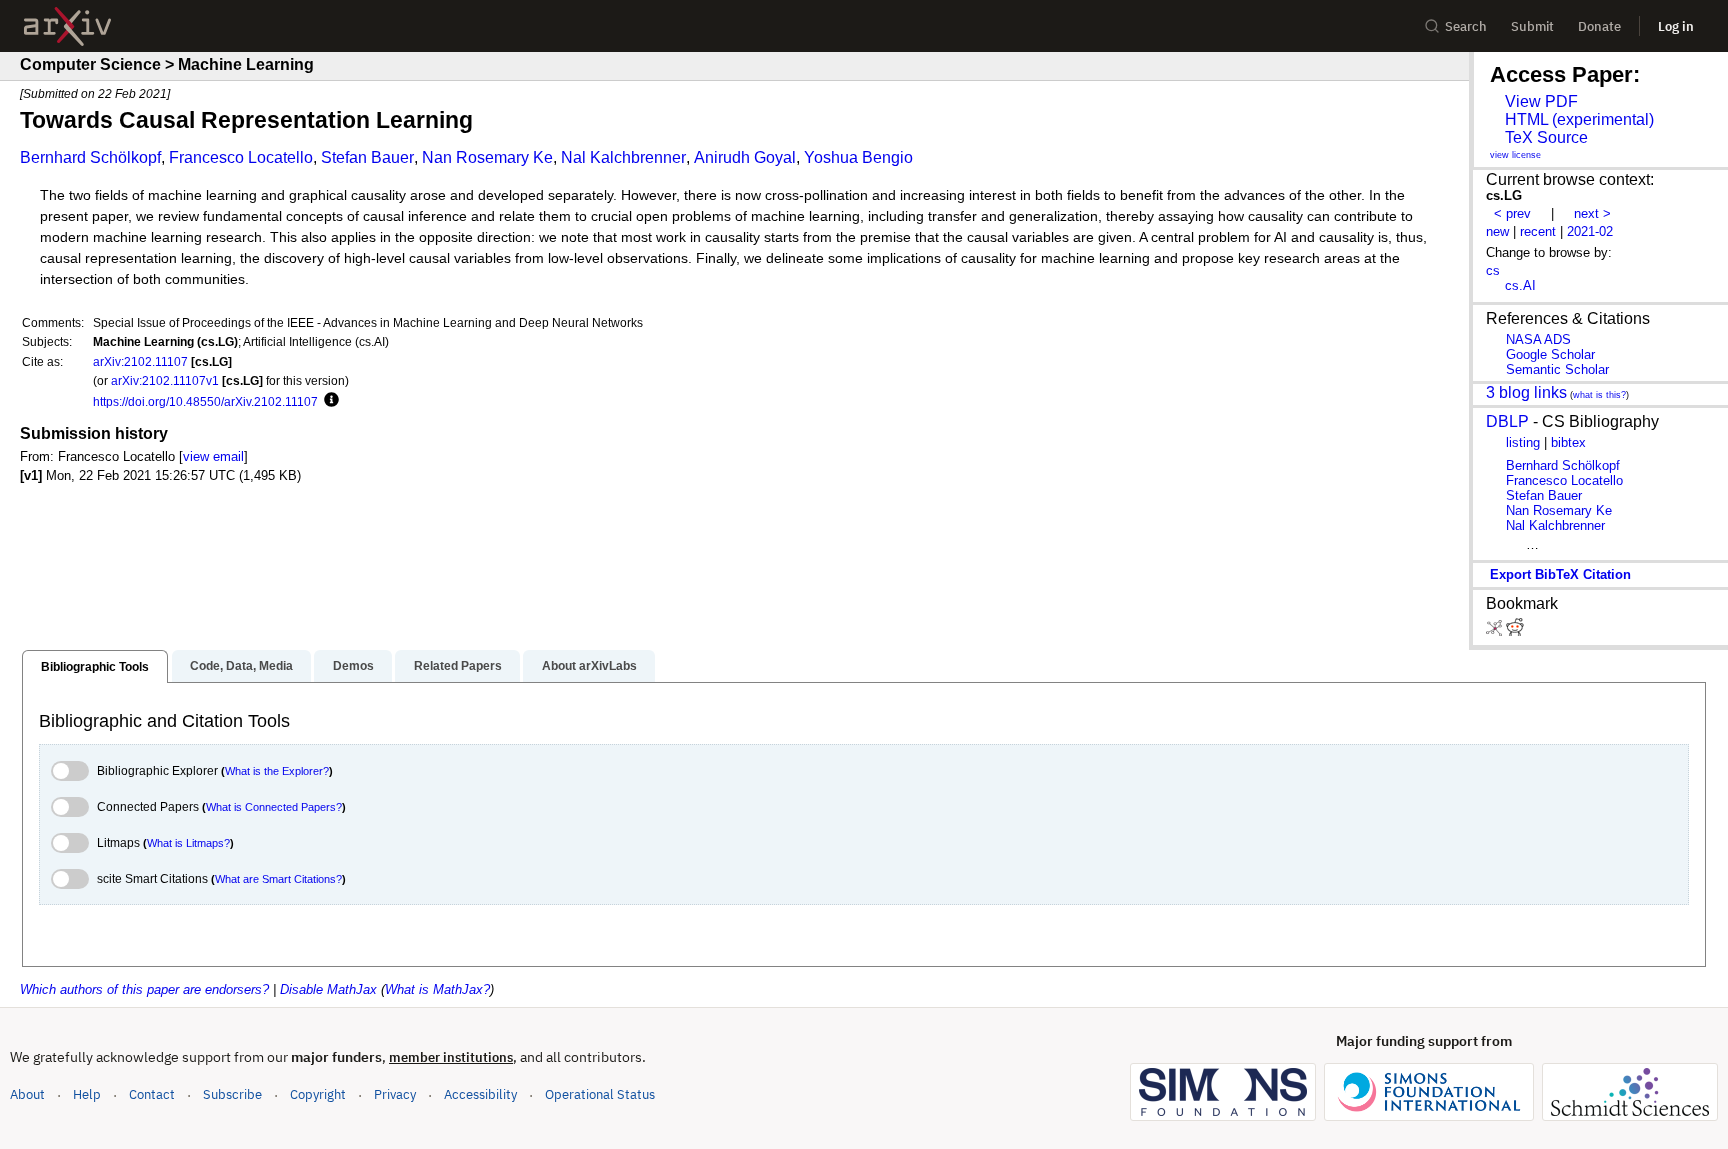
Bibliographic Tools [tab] (95, 667)
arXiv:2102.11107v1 (165, 380)
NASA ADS (1538, 339)
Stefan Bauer (367, 157)
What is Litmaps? (188, 843)
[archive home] (67, 26)
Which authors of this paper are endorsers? (144, 989)
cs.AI (1520, 285)
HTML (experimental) (1579, 119)
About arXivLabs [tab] (589, 666)
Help (87, 1094)
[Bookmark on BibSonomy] (1496, 631)
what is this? (1599, 395)
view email (213, 456)
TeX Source (1546, 137)
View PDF (1541, 101)
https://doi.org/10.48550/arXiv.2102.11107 (205, 401)
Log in (1676, 26)
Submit (1532, 26)
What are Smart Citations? (278, 879)
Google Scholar (1550, 354)
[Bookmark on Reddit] (1515, 631)
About (27, 1094)
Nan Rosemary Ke (487, 157)
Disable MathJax (328, 989)
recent (1538, 231)
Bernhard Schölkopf (90, 157)
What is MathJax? (437, 989)
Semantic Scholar (1557, 369)
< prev (1512, 213)
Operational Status (600, 1094)
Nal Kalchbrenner (623, 157)
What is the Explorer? (277, 771)
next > (1592, 213)
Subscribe (232, 1094)
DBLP (1507, 421)
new (1497, 231)
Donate (1599, 26)
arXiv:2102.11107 (140, 361)
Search (1466, 26)
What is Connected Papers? (274, 807)
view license (1515, 155)
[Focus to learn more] (328, 401)
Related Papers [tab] (458, 666)
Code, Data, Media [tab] (241, 666)
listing (1523, 442)
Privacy (395, 1094)
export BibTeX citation (1560, 574)
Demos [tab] (353, 666)
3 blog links (1526, 392)
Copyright (318, 1094)
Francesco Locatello (241, 157)
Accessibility (480, 1094)
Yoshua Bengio (858, 157)
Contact (152, 1094)
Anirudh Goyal (745, 157)
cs (1493, 270)
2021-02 (1590, 231)
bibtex (1568, 442)
